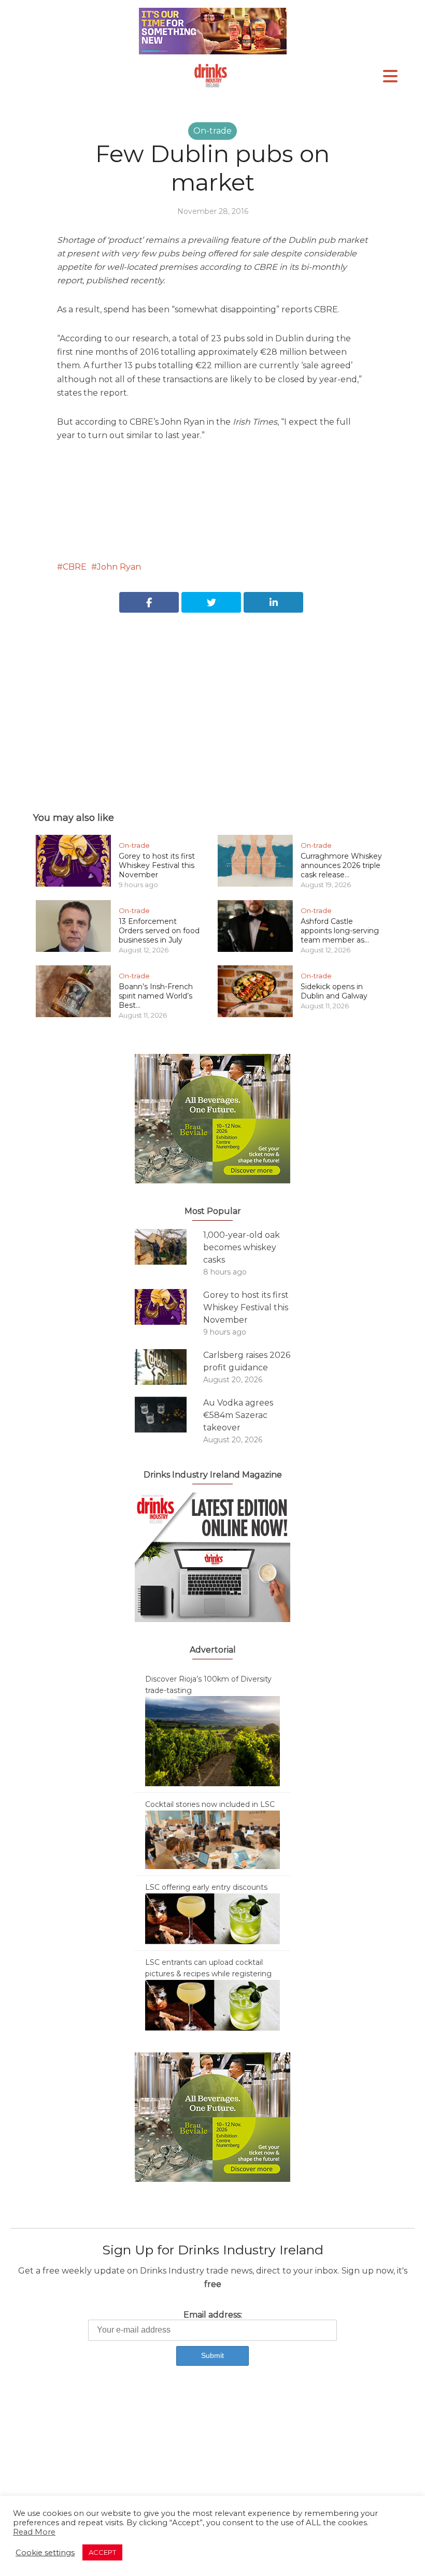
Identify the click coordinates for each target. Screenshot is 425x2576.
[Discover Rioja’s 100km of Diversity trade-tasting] (212, 1741)
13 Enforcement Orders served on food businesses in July (159, 931)
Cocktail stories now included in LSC (210, 1804)
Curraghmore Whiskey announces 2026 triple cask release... (341, 865)
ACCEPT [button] (102, 2552)
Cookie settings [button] (45, 2553)
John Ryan (119, 567)
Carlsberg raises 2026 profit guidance (247, 1361)
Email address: (213, 2315)
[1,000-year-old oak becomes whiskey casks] (169, 1247)
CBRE (75, 567)
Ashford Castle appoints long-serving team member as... (340, 931)
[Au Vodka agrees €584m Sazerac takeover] (169, 1415)
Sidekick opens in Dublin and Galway (334, 991)
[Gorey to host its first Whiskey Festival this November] (169, 1307)
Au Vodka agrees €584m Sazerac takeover (238, 1415)
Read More (34, 2532)
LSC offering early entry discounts (206, 1887)
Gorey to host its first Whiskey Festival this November (157, 865)
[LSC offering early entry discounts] (212, 1918)
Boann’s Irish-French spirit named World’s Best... (156, 996)
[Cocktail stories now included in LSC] (212, 1839)
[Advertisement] (212, 701)
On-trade (212, 131)
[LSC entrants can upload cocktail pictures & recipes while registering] (212, 2005)
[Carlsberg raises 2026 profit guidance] (169, 1367)
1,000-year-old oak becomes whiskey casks (242, 1247)
